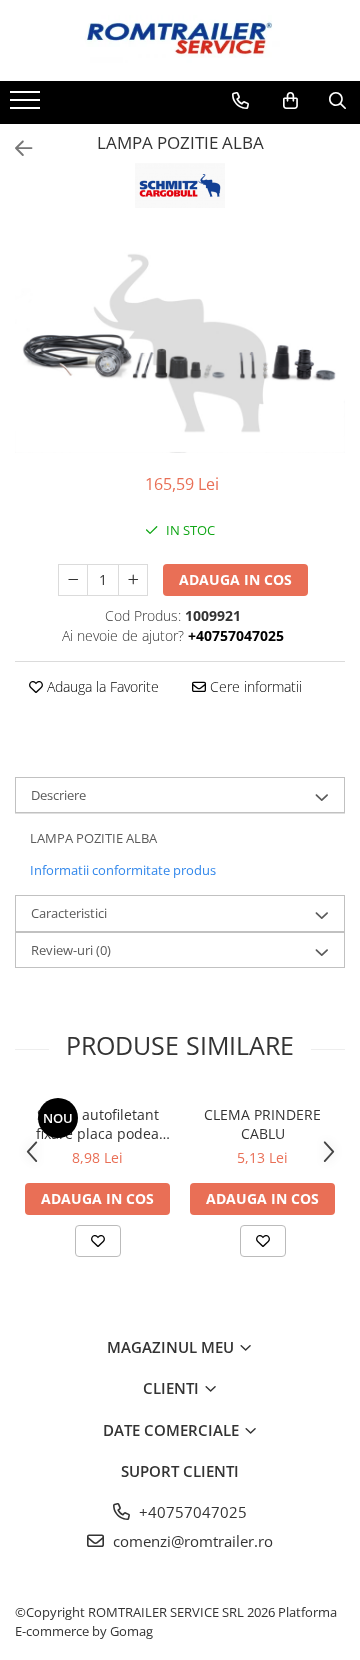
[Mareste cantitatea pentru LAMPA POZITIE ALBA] (133, 580)
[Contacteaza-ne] (240, 101)
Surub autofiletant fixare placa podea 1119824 (97, 1124)
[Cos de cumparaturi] (290, 101)
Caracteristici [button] (69, 913)
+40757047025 (191, 1512)
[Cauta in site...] (337, 101)
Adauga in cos (235, 579)
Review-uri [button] (71, 950)
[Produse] (27, 106)
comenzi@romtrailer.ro (191, 1541)
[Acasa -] (180, 40)
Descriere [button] (58, 795)
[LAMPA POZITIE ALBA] (180, 343)
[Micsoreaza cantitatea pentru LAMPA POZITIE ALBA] (73, 580)
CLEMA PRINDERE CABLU (262, 1124)
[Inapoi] (15, 148)
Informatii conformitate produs (123, 870)
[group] (180, 343)
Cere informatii (254, 686)
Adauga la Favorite (101, 686)
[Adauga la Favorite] (98, 1241)
